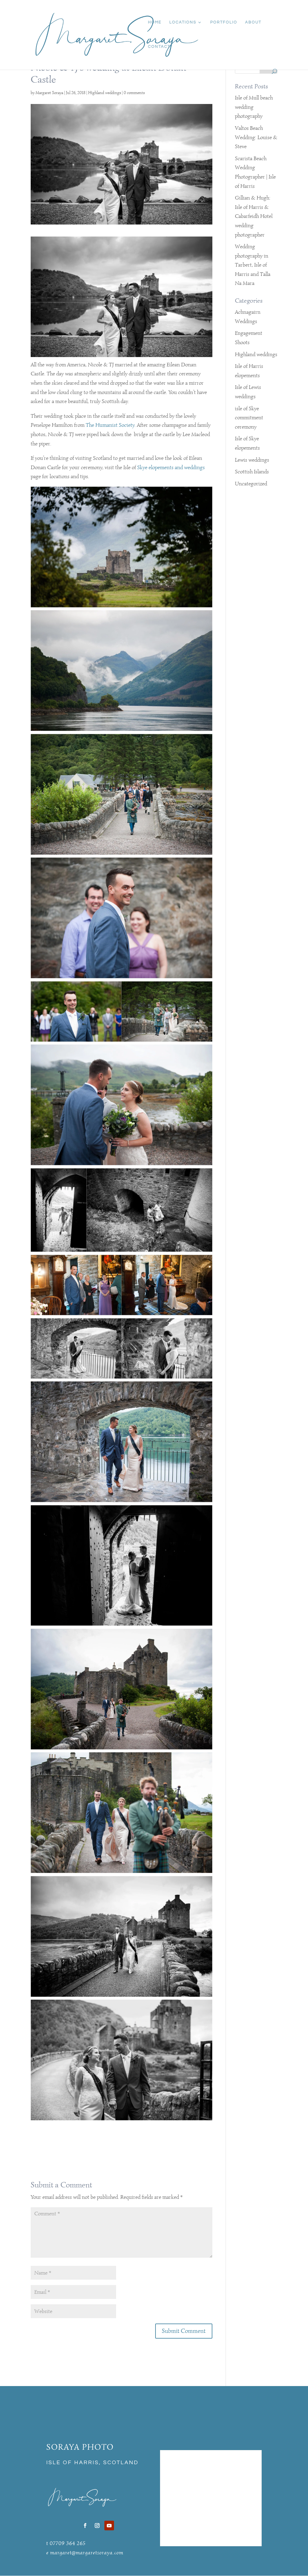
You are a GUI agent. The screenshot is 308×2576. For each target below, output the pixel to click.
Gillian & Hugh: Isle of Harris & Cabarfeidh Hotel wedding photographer (254, 216)
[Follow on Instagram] (97, 2526)
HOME (155, 22)
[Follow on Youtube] (109, 2526)
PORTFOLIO (224, 22)
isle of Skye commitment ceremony (249, 418)
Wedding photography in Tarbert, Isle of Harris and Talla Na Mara (253, 265)
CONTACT (159, 47)
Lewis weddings (252, 460)
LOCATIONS (183, 22)
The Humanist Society (110, 425)
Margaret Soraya (49, 93)
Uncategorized (251, 484)
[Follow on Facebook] (85, 2526)
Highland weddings (105, 93)
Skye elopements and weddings (171, 467)
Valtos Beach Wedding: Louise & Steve (256, 137)
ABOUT (253, 22)
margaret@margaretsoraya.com (87, 2553)
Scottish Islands (252, 472)
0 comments (134, 93)
